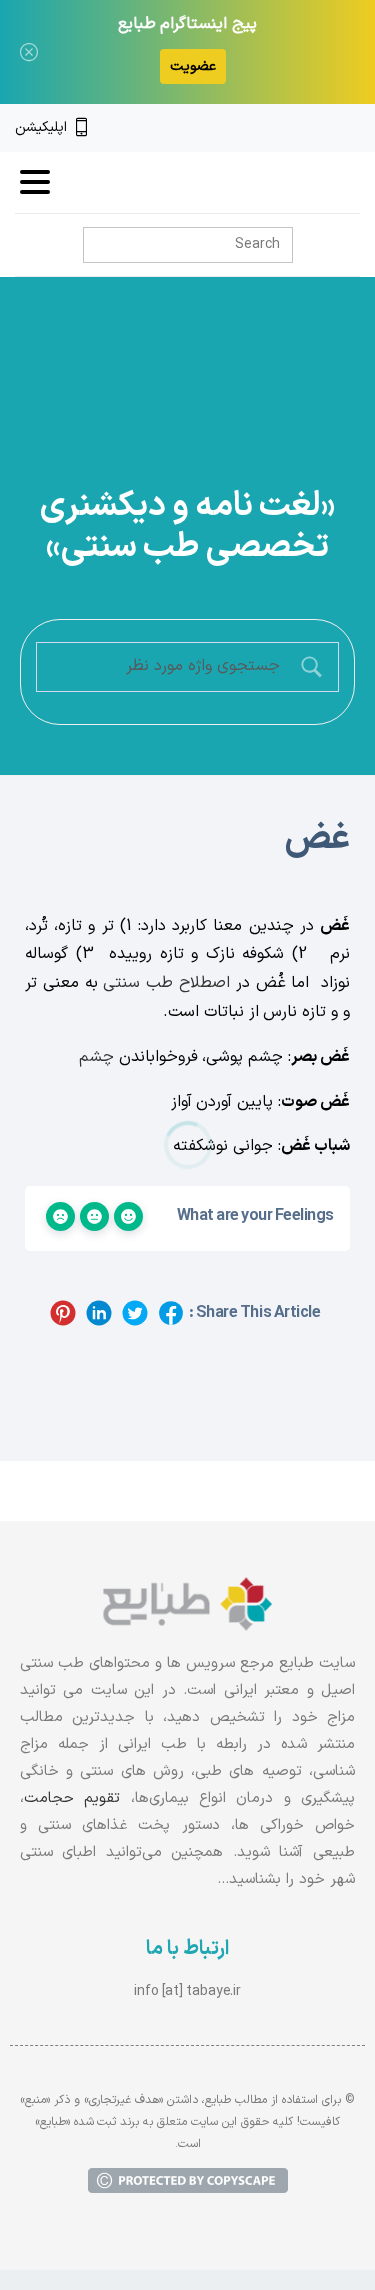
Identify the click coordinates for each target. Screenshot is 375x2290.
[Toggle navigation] (35, 182)
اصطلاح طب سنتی (166, 983)
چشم (96, 1057)
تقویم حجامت (72, 1798)
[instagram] (318, 128)
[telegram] (284, 128)
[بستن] (29, 52)
